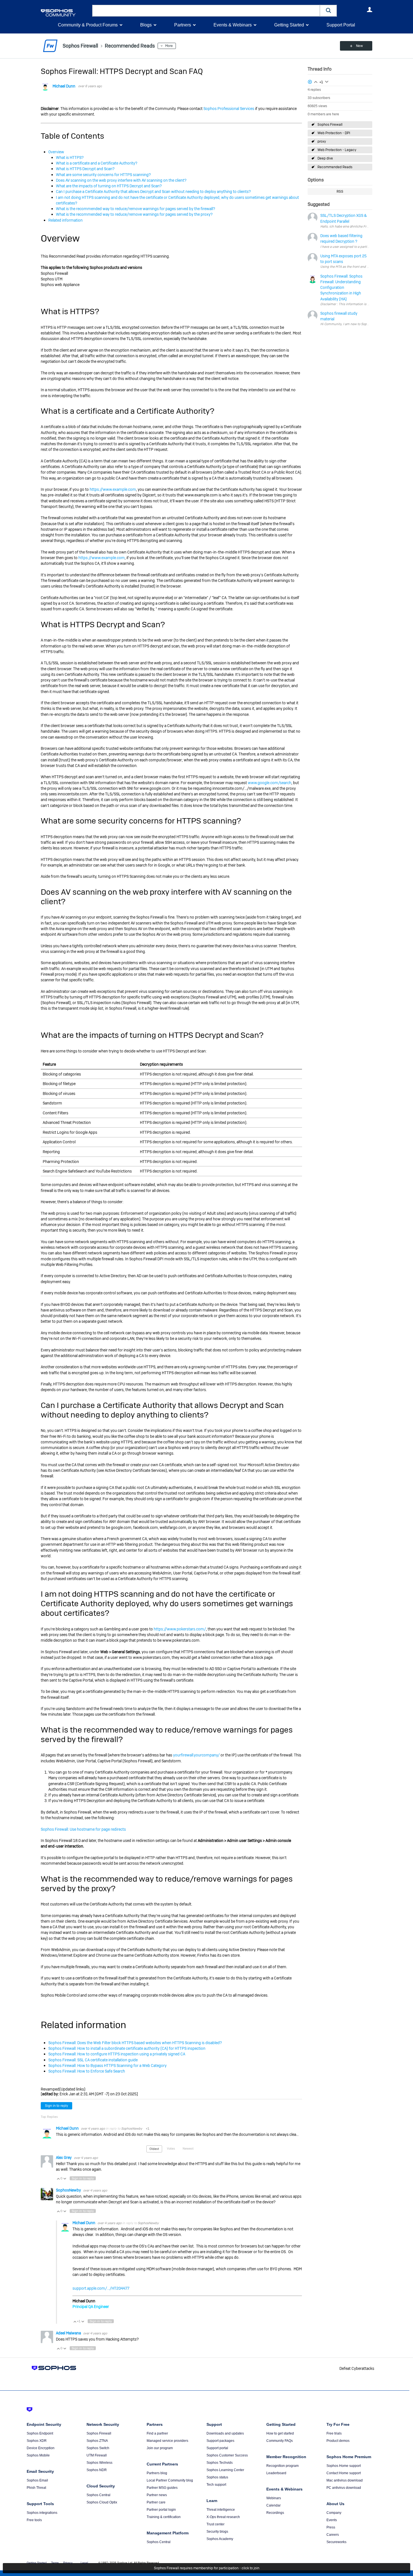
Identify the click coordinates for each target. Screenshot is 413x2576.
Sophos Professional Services (229, 109)
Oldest (154, 2149)
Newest (188, 2148)
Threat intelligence (221, 2510)
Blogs (146, 25)
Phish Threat (36, 2488)
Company (334, 2513)
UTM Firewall (97, 2455)
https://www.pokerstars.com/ (180, 1629)
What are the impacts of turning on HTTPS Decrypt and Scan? (109, 186)
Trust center (215, 2524)
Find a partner (157, 2433)
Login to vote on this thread (316, 81)
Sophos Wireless (99, 2463)
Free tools (34, 2520)
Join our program (160, 2448)
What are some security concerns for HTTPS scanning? (103, 175)
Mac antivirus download (345, 2480)
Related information (65, 220)
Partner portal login (161, 2510)
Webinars (274, 2498)
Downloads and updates (225, 2433)
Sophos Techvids (220, 2463)
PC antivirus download (344, 2488)
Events (332, 2520)
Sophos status (217, 2477)
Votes (171, 2148)
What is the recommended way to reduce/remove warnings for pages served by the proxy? (134, 214)
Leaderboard (276, 2473)
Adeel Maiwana (69, 2333)
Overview (56, 152)
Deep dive (325, 158)
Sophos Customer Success (227, 2455)
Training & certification (164, 2517)
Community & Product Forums (88, 25)
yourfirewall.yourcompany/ (196, 1755)
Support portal (217, 2448)
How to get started (280, 2433)
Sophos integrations (42, 2513)
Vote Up (58, 2179)
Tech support (216, 2485)
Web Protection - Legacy (337, 150)
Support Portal (341, 25)
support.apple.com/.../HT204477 (101, 2288)
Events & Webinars (233, 25)
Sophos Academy (220, 2539)
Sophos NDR (97, 2470)
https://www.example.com (113, 489)
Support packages (220, 2441)
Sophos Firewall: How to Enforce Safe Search (87, 2071)
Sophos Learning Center (225, 2470)
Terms (55, 2563)
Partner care (156, 2502)
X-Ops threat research (223, 2517)
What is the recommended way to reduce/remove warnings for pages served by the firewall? (136, 209)
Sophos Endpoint (40, 2433)
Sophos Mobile (38, 2455)
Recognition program (282, 2466)
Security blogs (217, 2532)
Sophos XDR (37, 2441)
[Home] (65, 13)
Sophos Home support (344, 2466)
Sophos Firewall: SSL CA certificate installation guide (93, 2060)
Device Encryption (41, 2448)
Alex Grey (64, 2157)
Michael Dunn (64, 86)
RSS (340, 192)
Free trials (334, 2433)
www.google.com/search (270, 783)
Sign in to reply (56, 2106)
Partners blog (157, 2473)
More (169, 46)
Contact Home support (344, 2473)
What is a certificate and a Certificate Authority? (97, 163)
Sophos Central (98, 2495)
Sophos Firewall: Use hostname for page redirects (83, 1829)
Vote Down (65, 2179)
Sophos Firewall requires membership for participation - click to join (207, 2568)
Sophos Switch (98, 2448)
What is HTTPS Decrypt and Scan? (85, 169)
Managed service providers (167, 2441)
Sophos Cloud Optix (102, 2502)
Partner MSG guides (162, 2488)
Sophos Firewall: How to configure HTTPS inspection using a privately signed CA (117, 2054)
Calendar (274, 2505)
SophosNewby (132, 2129)
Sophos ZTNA (97, 2441)
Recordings (275, 2513)
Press (331, 2527)
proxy (322, 141)
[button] (328, 11)
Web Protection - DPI (334, 133)
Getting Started (289, 25)
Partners (183, 25)
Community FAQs (280, 2441)
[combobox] (206, 11)
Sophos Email (37, 2480)
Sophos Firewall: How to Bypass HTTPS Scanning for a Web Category (107, 2066)
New (359, 46)
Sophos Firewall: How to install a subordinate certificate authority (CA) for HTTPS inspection (127, 2048)
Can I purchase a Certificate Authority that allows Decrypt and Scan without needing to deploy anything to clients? (153, 192)
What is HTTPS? (70, 158)
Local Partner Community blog (170, 2480)
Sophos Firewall (330, 125)
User (369, 10)
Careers (333, 2535)
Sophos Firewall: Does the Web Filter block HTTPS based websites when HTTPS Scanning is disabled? (135, 2043)
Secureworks (336, 2542)
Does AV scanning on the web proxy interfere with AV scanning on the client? (121, 180)
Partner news (157, 2495)
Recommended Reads (335, 167)
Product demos (338, 2441)
